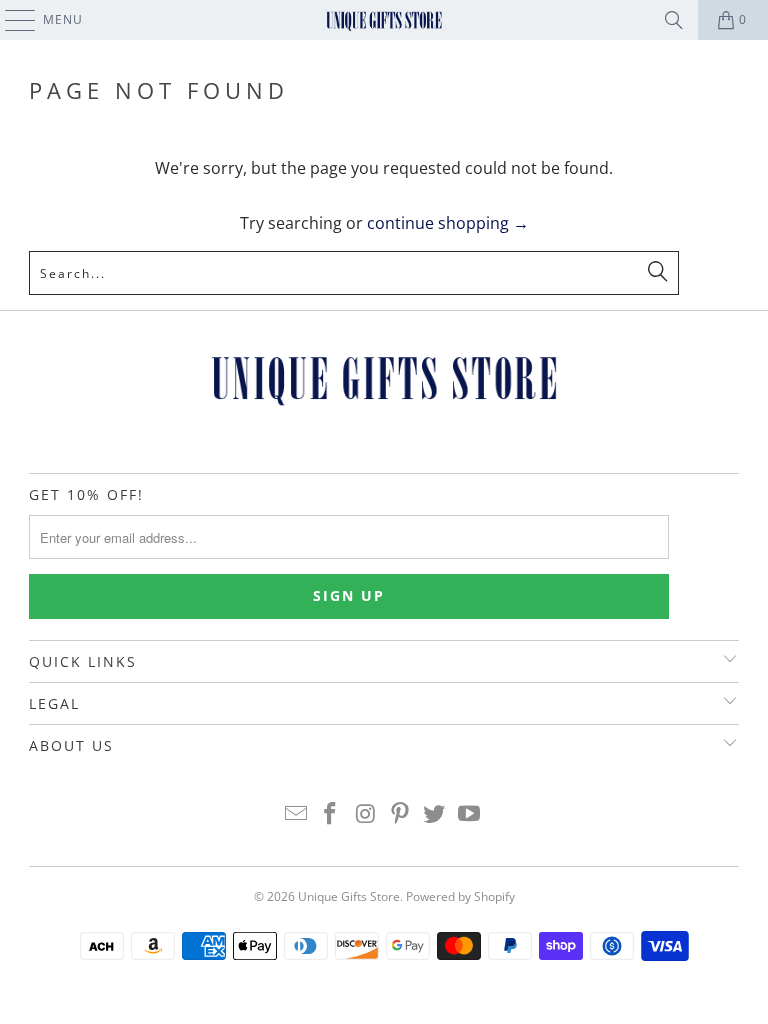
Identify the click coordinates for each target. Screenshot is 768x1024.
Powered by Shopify (460, 896)
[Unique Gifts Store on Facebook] (331, 814)
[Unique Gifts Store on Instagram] (366, 814)
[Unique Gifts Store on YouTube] (470, 814)
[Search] (674, 20)
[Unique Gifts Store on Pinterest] (401, 814)
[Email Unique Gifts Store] (296, 814)
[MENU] (10, 20)
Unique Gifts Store (349, 896)
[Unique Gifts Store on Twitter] (435, 814)
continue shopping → (448, 223)
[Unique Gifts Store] (384, 20)
